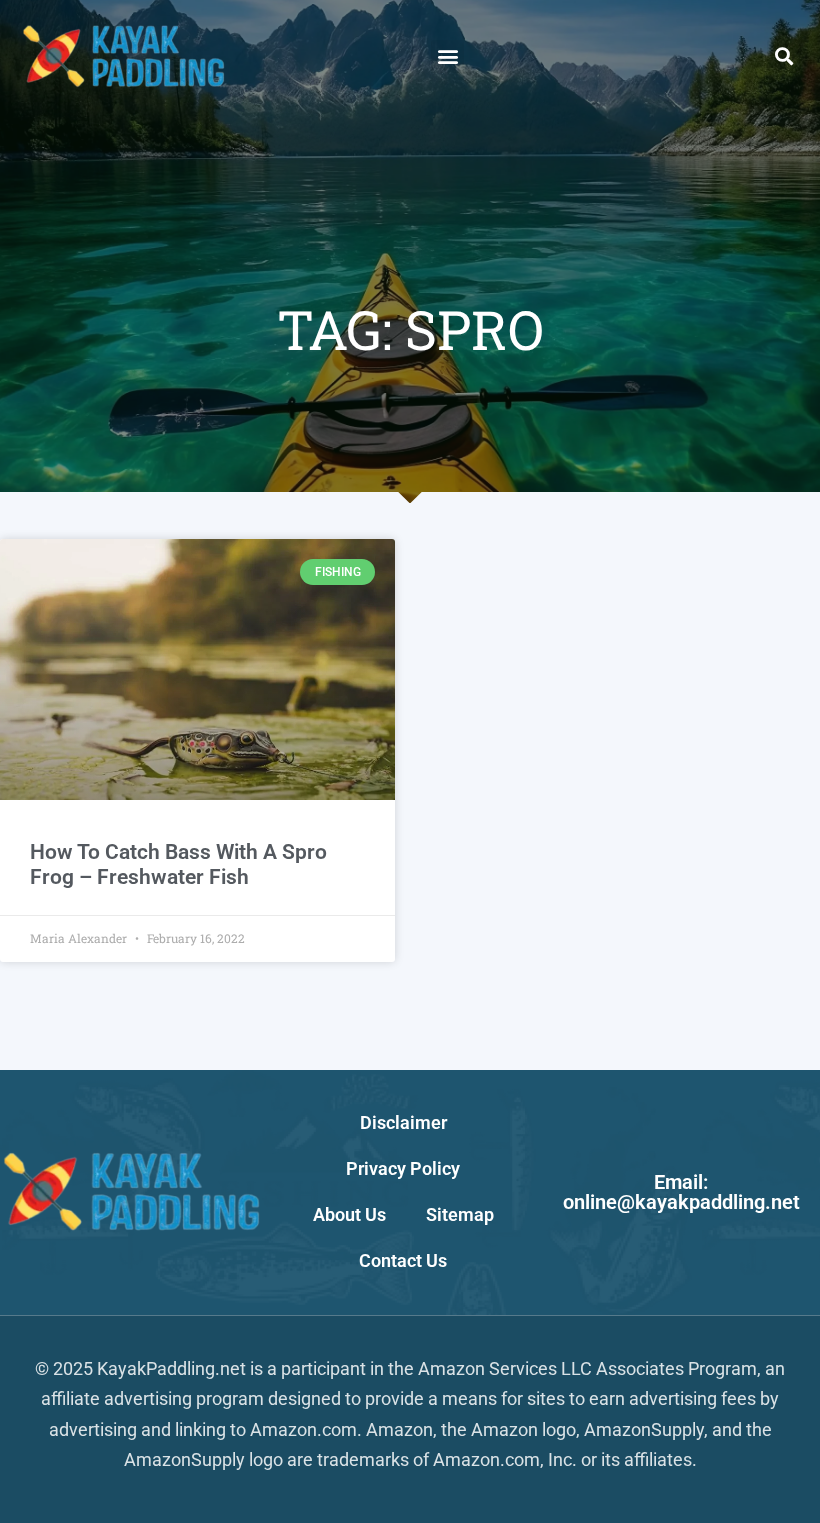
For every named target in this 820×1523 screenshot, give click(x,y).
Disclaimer (403, 1122)
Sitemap (460, 1214)
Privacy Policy (403, 1168)
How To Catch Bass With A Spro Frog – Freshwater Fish (178, 864)
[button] (447, 56)
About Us (349, 1214)
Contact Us (403, 1260)
